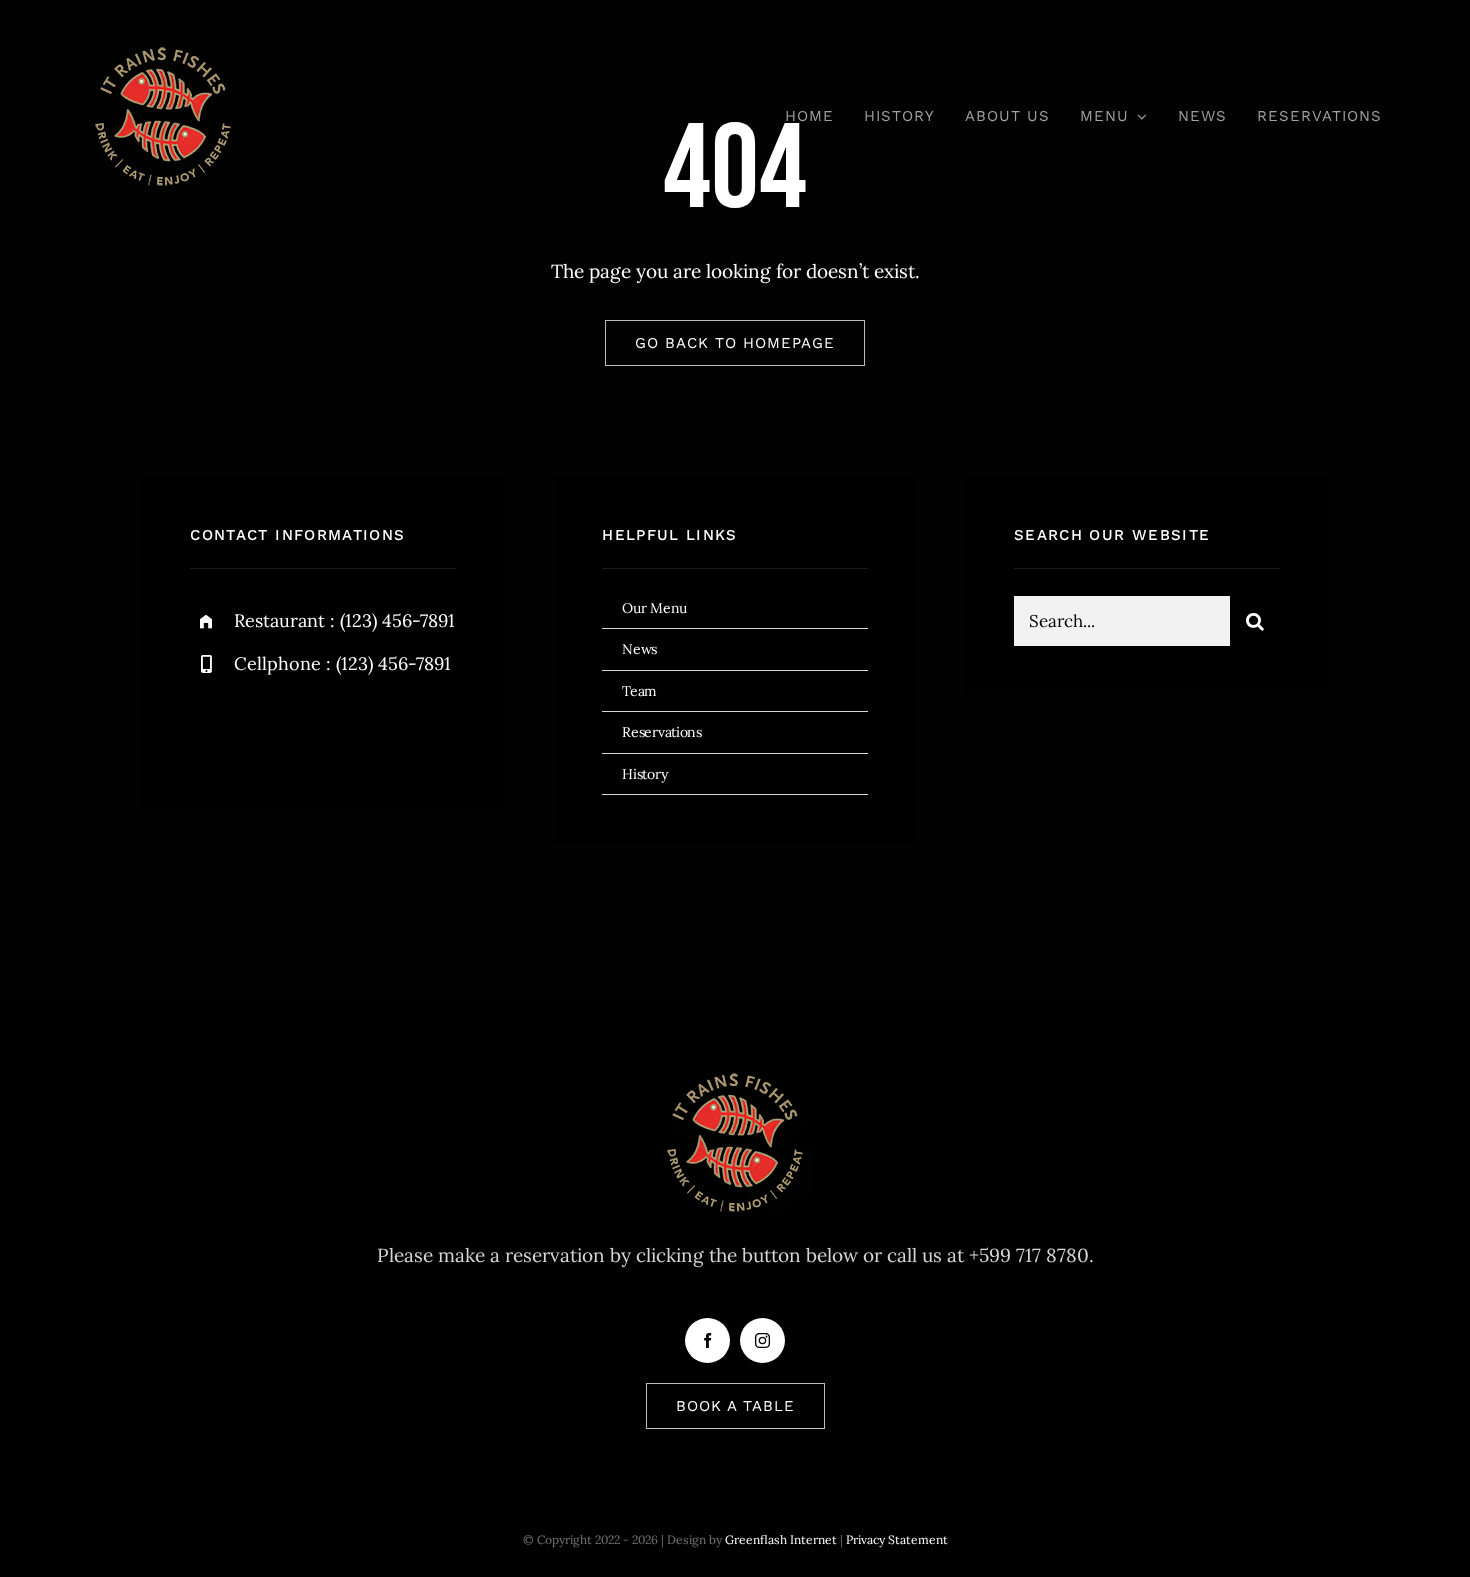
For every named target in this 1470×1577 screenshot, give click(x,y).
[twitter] (267, 729)
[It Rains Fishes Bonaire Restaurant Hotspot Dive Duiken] (163, 49)
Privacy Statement (897, 1539)
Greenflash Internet (781, 1539)
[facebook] (212, 729)
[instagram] (322, 729)
